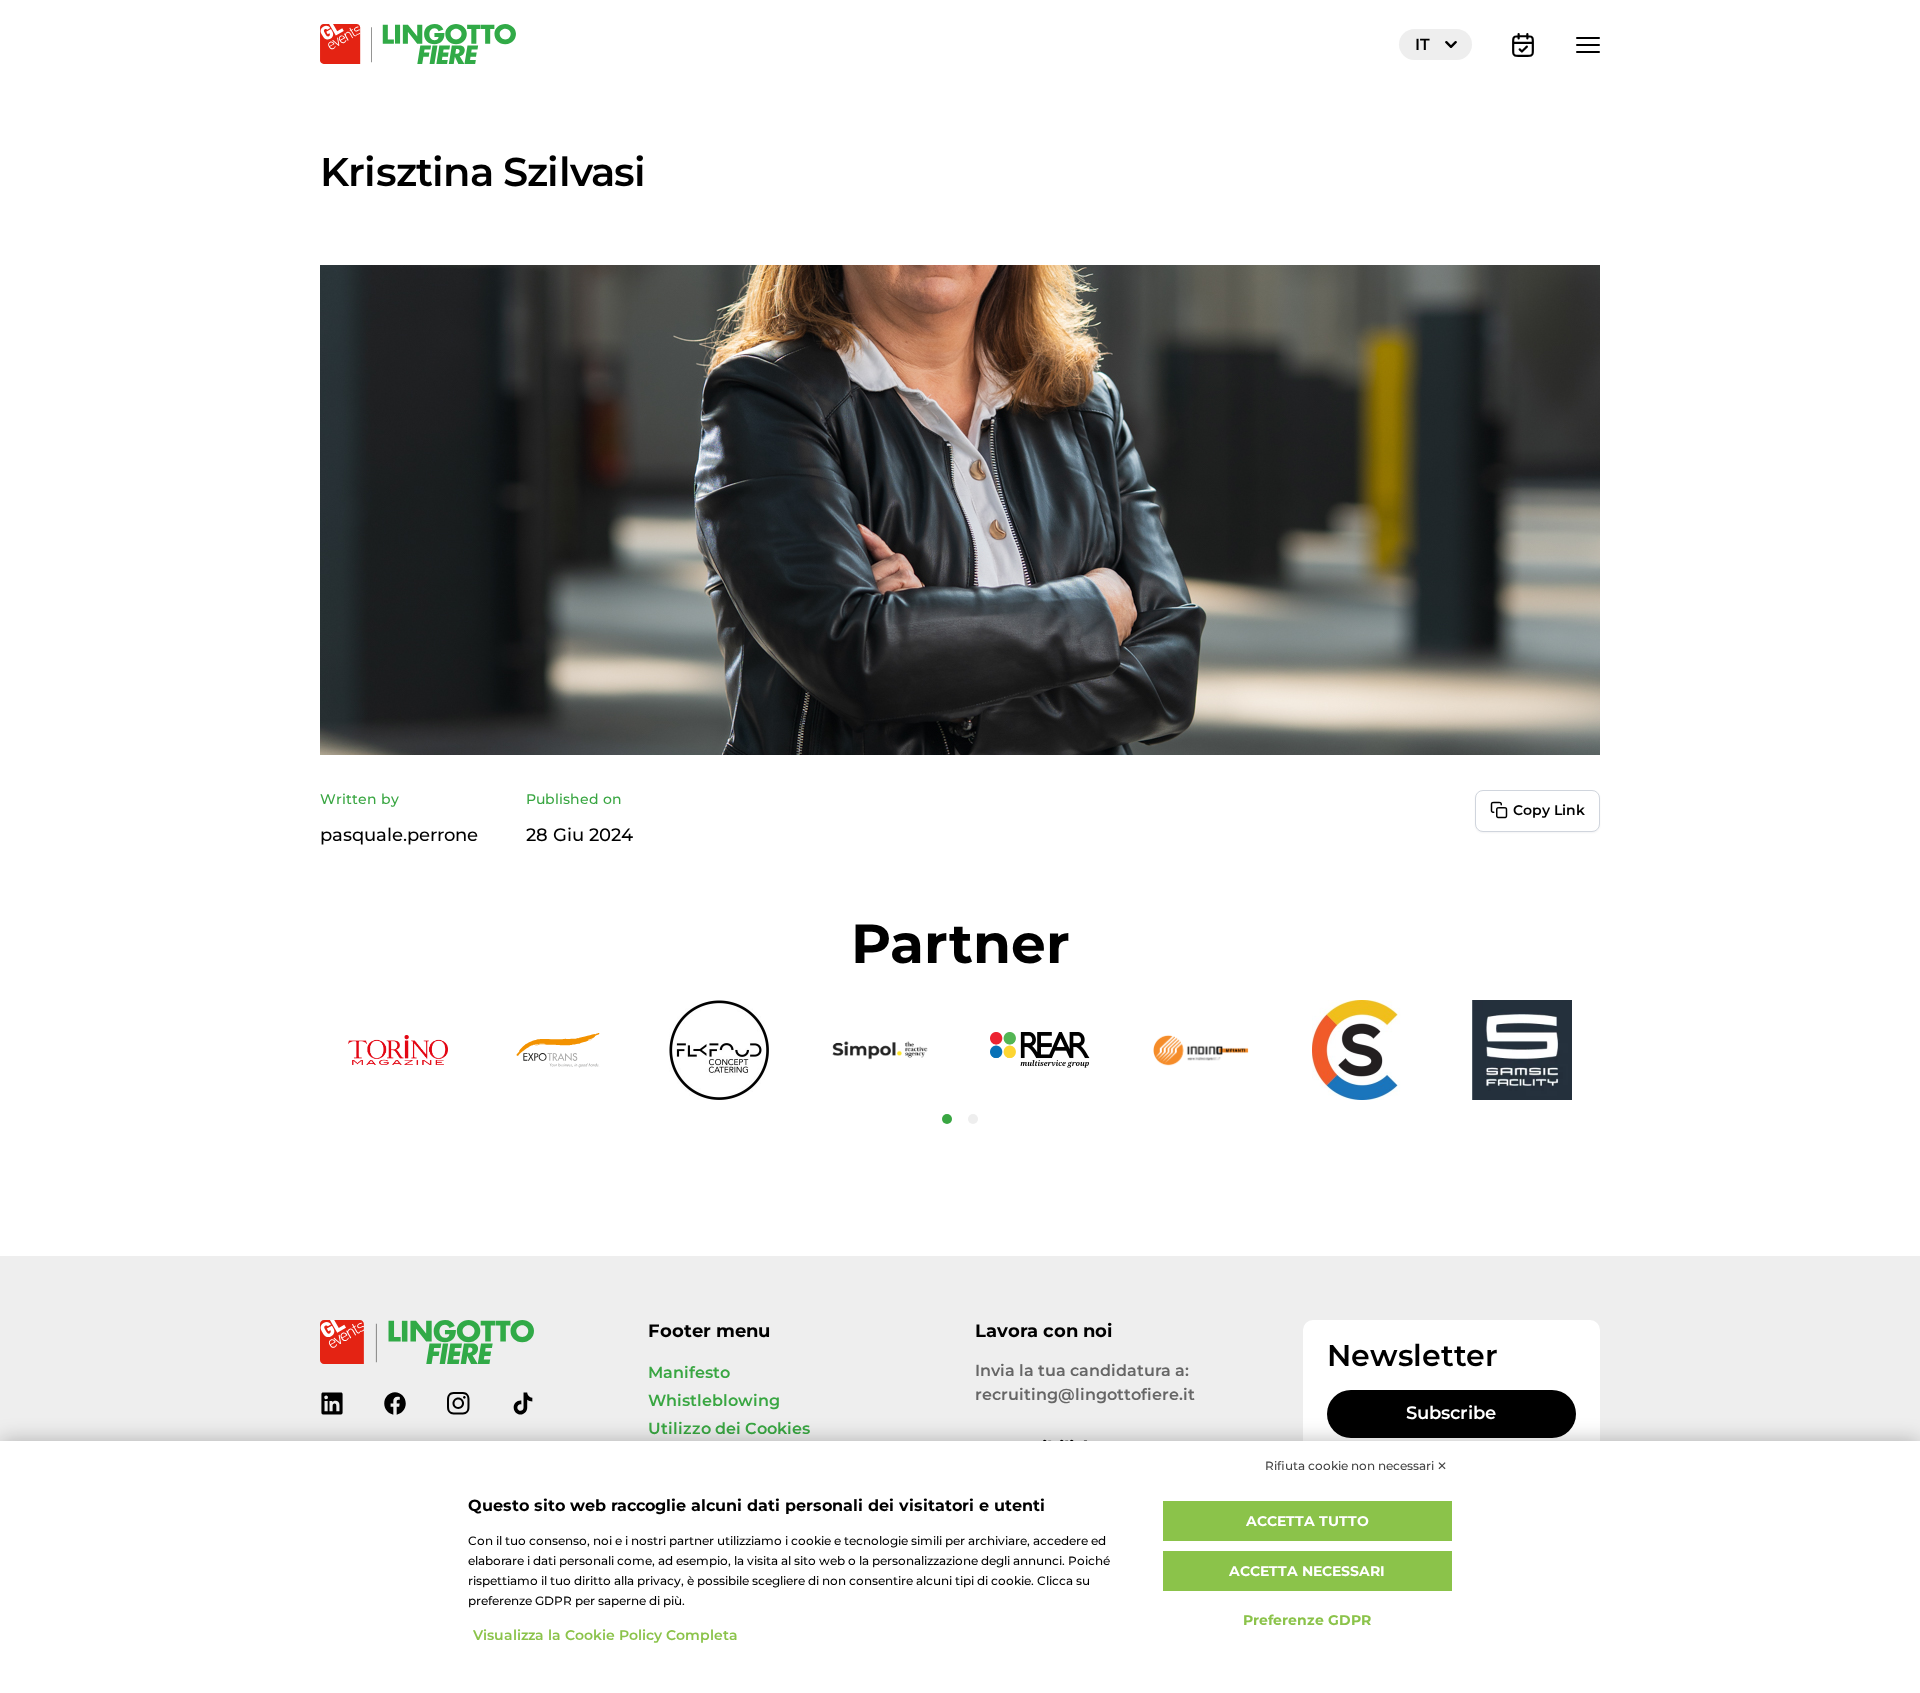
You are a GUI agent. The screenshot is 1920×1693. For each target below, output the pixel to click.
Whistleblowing (714, 1401)
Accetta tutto (1307, 1521)
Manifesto (689, 1373)
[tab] (947, 1119)
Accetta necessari (1307, 1571)
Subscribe (1451, 1413)
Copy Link (1549, 810)
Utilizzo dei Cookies (729, 1429)
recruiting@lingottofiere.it (1085, 1395)
